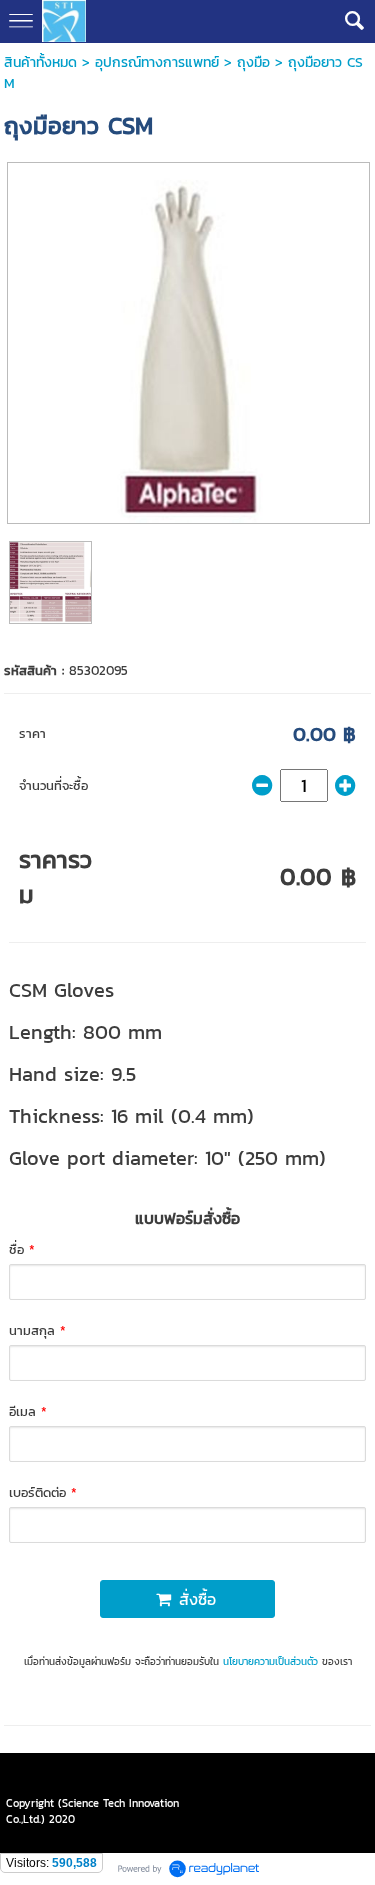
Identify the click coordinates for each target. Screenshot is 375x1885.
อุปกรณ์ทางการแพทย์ (157, 62)
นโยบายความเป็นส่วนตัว (270, 1661)
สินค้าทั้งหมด (40, 62)
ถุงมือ (253, 62)
